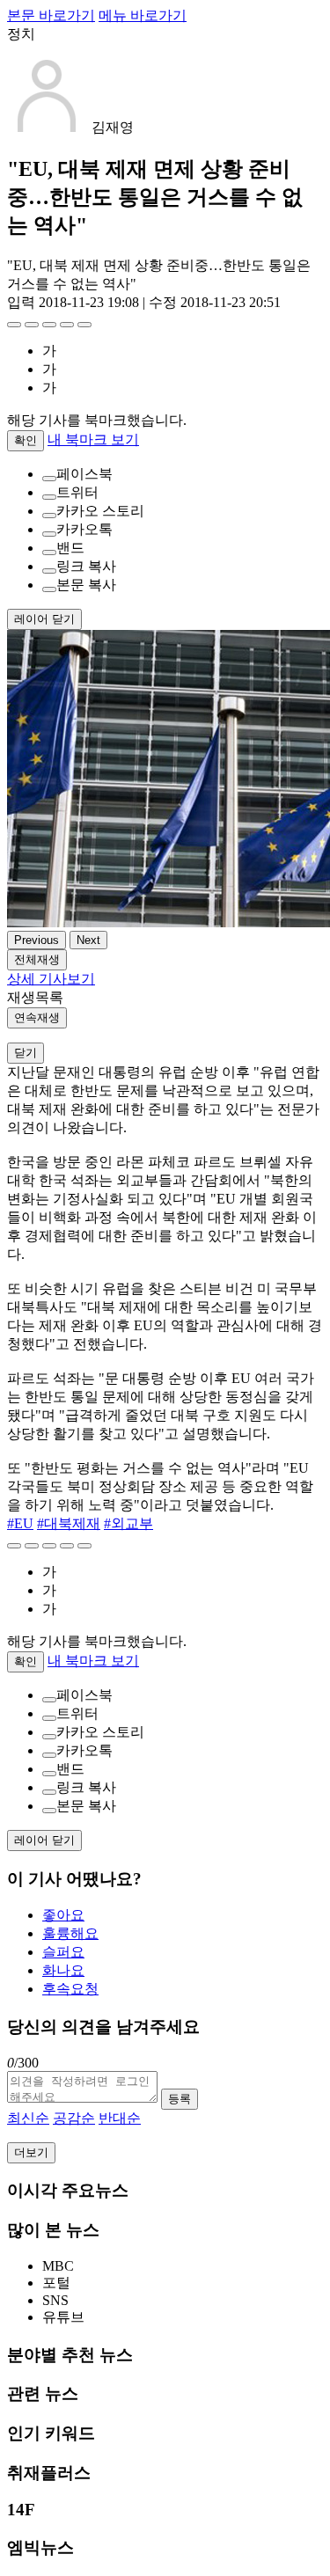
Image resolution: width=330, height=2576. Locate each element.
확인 (26, 440)
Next (88, 940)
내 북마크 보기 (93, 439)
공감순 (74, 2118)
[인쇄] (84, 325)
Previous (37, 940)
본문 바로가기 (51, 15)
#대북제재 (69, 1523)
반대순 (120, 2118)
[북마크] (32, 325)
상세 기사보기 (51, 979)
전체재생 (37, 959)
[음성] (67, 325)
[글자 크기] (14, 325)
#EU (20, 1523)
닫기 (26, 1053)
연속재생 (37, 1017)
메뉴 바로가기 (143, 15)
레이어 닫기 (44, 619)
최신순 (28, 2118)
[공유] (49, 325)
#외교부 (128, 1523)
